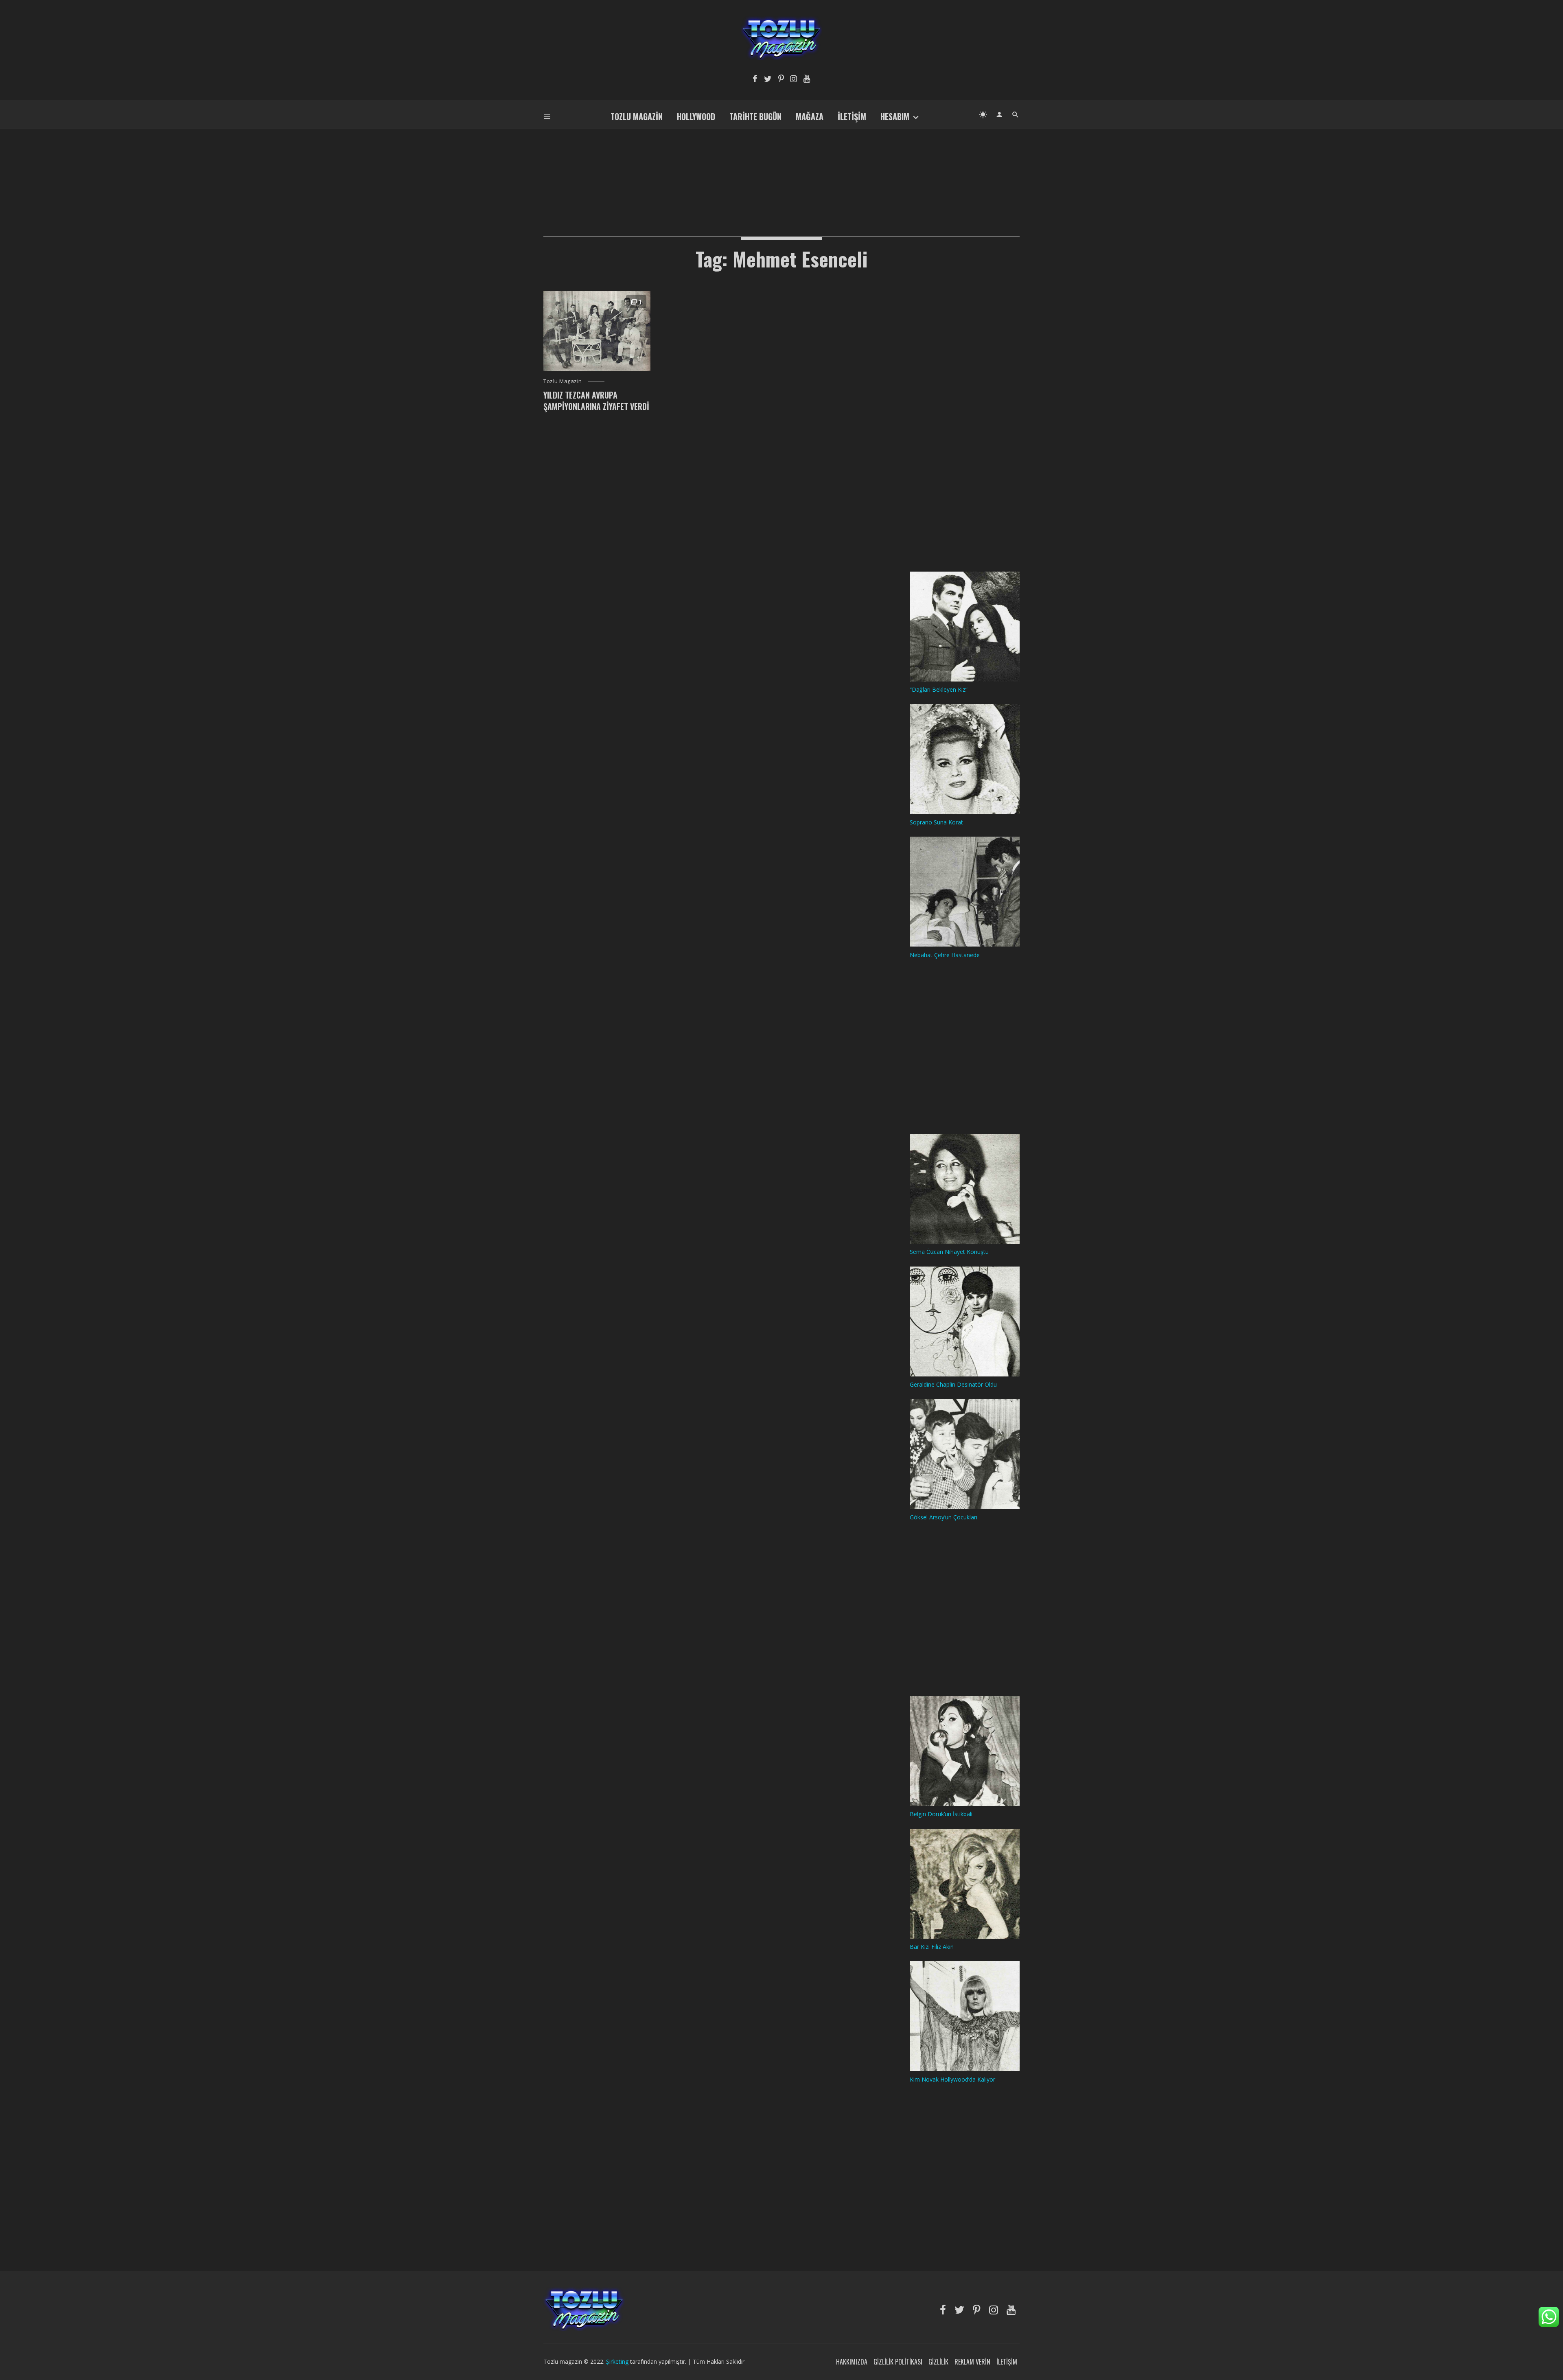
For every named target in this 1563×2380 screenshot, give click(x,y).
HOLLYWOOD (696, 116)
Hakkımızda (852, 2362)
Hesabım (895, 116)
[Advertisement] (781, 169)
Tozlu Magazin (637, 116)
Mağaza (810, 116)
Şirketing (618, 2361)
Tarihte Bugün (755, 116)
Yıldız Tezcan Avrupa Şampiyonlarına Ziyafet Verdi (596, 401)
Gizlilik (938, 2362)
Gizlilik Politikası (898, 2362)
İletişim (852, 116)
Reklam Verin (972, 2362)
